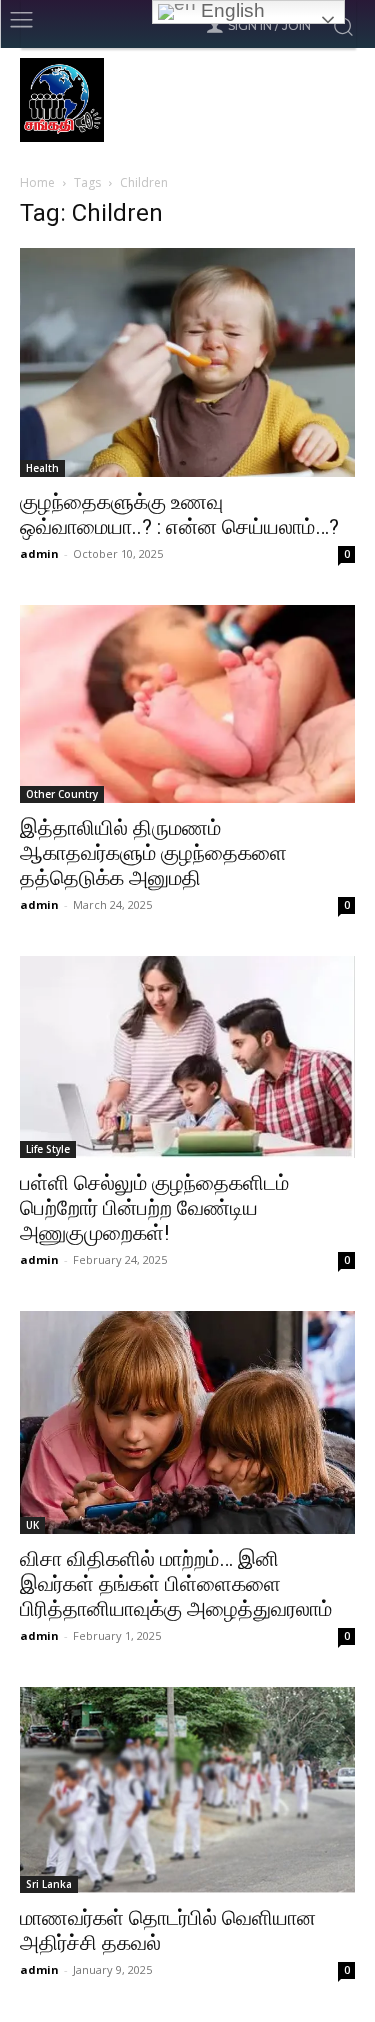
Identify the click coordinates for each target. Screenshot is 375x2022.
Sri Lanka (49, 1884)
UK (32, 1525)
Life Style (48, 1149)
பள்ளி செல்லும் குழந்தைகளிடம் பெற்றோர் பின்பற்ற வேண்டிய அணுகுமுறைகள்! (154, 1208)
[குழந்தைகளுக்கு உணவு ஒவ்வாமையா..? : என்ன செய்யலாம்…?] (187, 362)
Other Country (62, 794)
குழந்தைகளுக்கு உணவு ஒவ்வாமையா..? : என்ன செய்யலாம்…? (179, 514)
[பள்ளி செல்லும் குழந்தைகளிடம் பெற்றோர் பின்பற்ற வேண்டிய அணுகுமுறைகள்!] (187, 1057)
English (230, 10)
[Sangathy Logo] (187, 100)
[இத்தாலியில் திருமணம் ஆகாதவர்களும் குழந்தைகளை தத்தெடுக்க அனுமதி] (187, 704)
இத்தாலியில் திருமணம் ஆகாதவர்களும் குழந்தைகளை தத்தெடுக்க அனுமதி (153, 853)
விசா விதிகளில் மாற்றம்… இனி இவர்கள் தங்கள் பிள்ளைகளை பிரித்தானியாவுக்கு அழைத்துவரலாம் (176, 1584)
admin (39, 553)
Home (37, 182)
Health (42, 468)
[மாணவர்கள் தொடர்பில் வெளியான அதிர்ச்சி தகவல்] (187, 1790)
